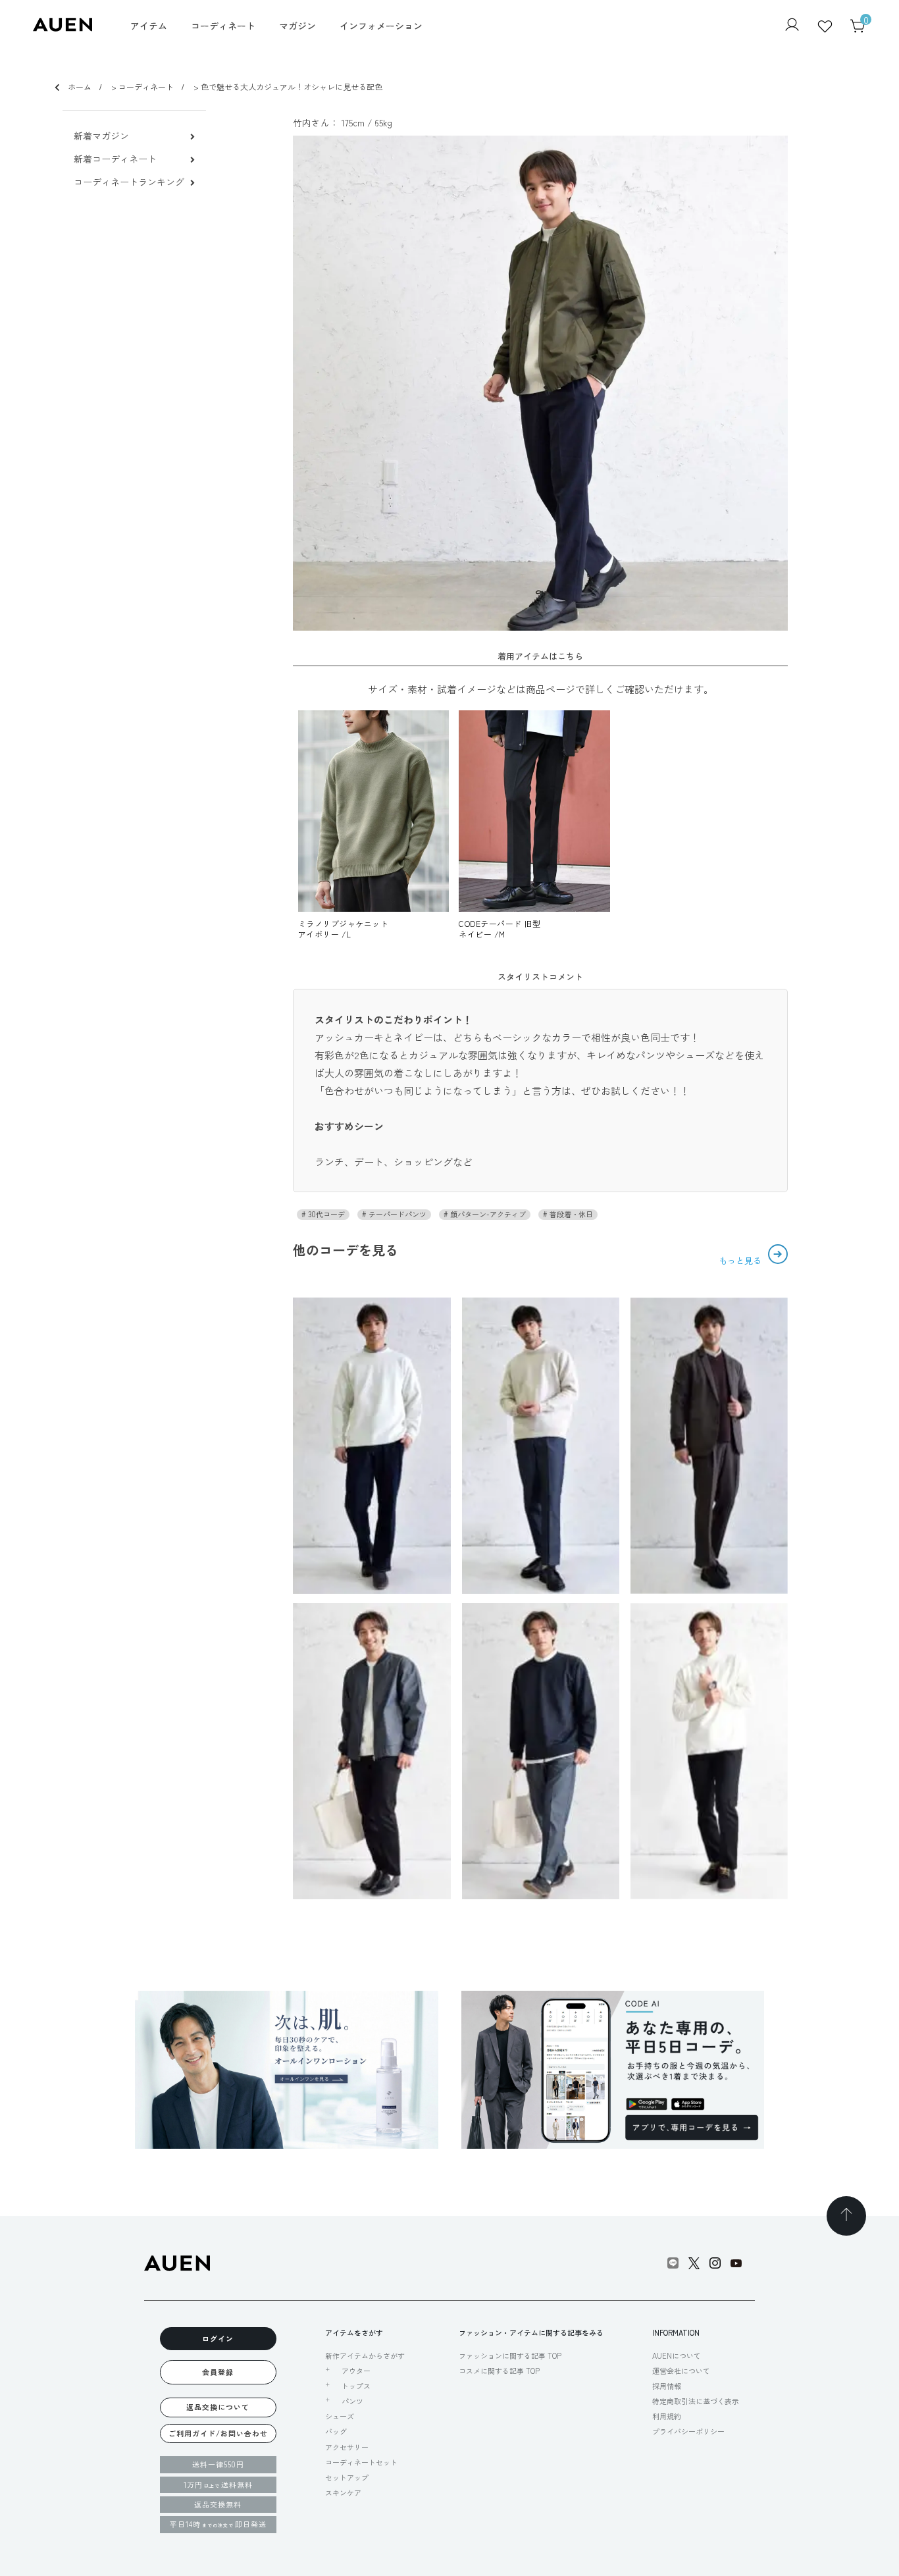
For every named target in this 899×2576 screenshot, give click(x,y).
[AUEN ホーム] (63, 27)
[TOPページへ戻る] (846, 2216)
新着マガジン (101, 136)
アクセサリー (347, 2447)
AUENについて (677, 2355)
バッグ (336, 2431)
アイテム (149, 26)
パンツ (352, 2401)
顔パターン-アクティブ (487, 1214)
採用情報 (667, 2386)
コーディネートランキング (129, 182)
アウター (356, 2371)
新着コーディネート (115, 159)
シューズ (340, 2416)
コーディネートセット (361, 2462)
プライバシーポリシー (688, 2431)
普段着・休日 (570, 1214)
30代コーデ (325, 1214)
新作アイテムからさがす (365, 2355)
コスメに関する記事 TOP (499, 2371)
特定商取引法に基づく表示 (696, 2401)
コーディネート (223, 26)
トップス (356, 2386)
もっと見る (741, 1260)
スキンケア (343, 2492)
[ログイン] (792, 26)
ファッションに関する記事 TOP (510, 2355)
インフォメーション (381, 26)
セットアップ (347, 2477)
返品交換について (218, 2407)
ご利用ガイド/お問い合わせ (218, 2433)
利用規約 (667, 2416)
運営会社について (681, 2371)
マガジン (297, 26)
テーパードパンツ (397, 1214)
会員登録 (218, 2372)
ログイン (218, 2338)
